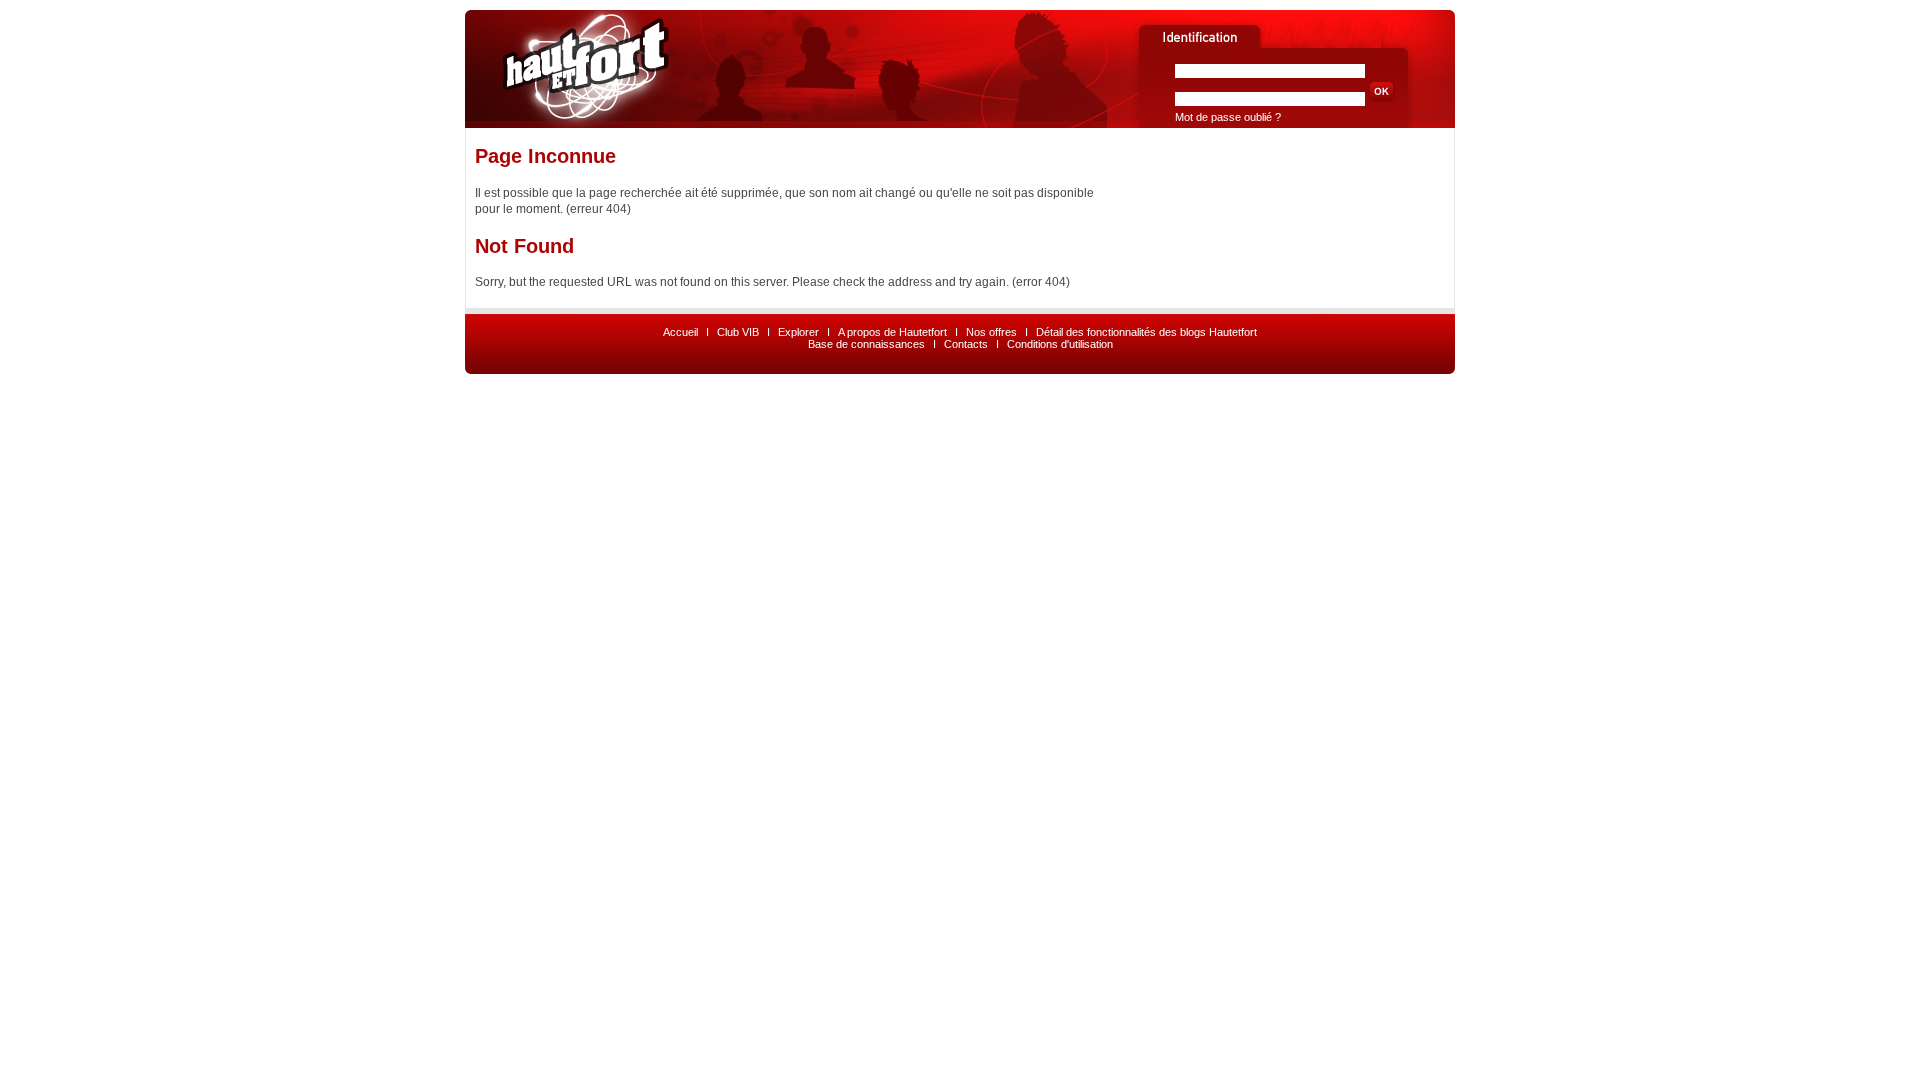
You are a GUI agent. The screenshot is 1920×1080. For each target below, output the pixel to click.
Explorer (798, 332)
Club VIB (738, 332)
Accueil (680, 332)
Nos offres (991, 332)
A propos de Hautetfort (892, 332)
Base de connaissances (866, 344)
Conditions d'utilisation (1060, 344)
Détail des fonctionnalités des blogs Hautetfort (1146, 332)
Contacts (966, 344)
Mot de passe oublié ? (1228, 117)
